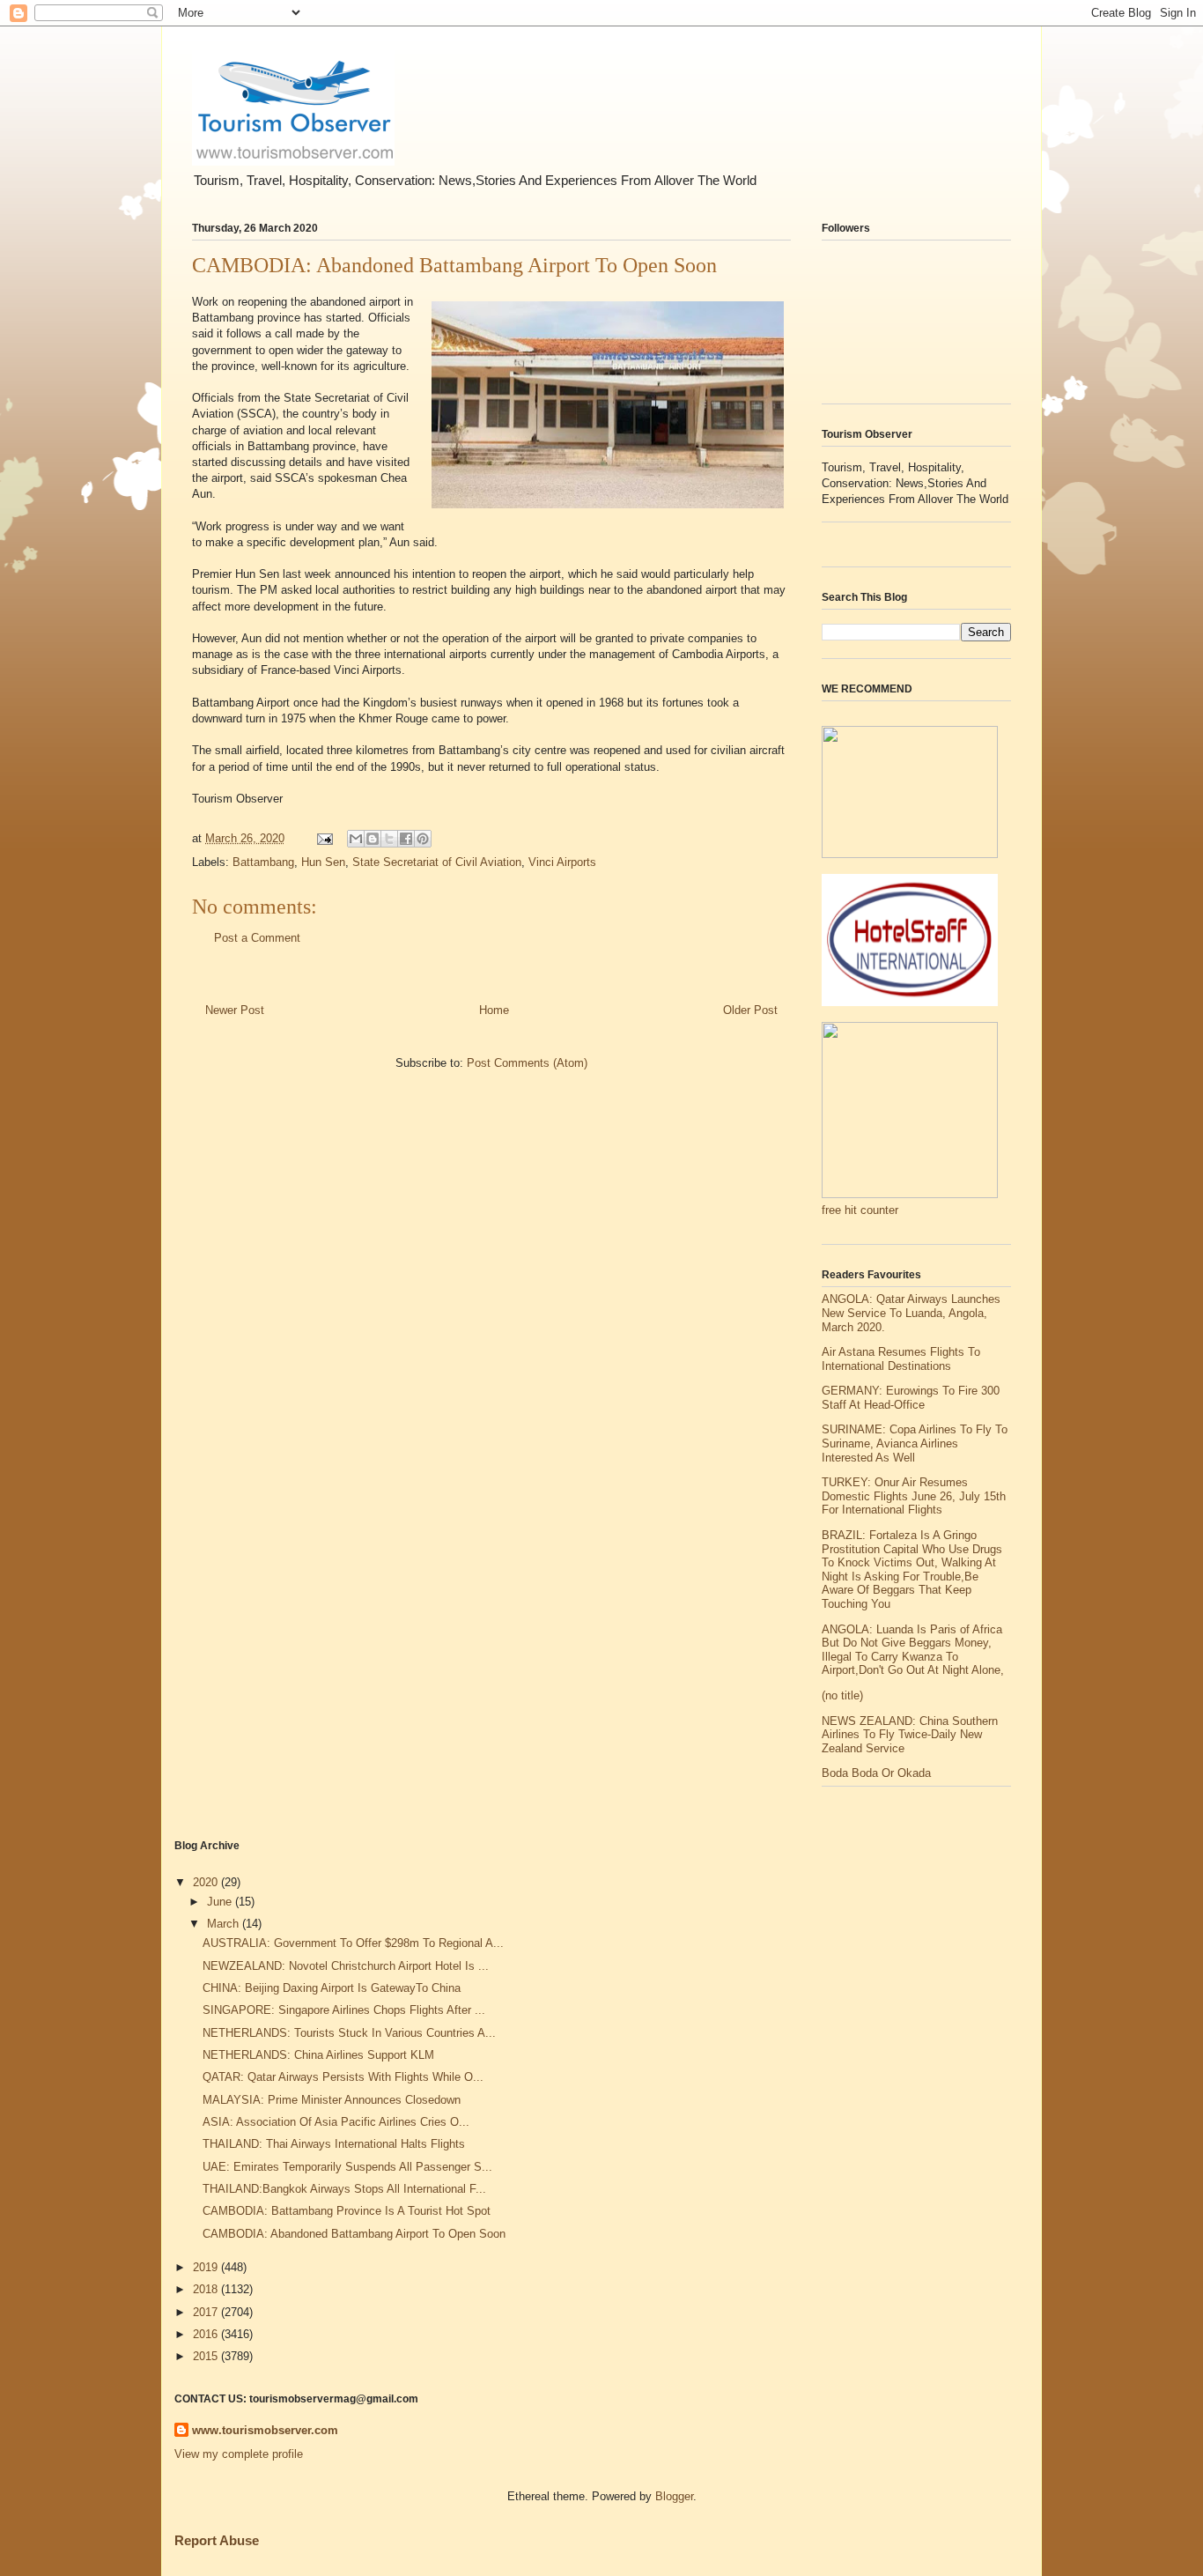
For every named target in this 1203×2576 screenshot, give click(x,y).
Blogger (674, 2496)
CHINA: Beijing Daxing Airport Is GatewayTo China (332, 1988)
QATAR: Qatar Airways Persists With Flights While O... (343, 2077)
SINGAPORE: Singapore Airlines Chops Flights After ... (344, 2010)
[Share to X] (389, 839)
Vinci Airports (562, 862)
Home (494, 1010)
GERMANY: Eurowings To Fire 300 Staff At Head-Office (911, 1398)
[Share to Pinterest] (423, 839)
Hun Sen (323, 862)
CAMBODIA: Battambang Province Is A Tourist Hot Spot (347, 2211)
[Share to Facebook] (406, 839)
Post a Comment (257, 938)
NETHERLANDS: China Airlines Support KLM (318, 2055)
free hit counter (860, 1210)
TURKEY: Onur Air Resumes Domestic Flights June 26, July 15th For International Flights (914, 1496)
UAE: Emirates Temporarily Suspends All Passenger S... (347, 2167)
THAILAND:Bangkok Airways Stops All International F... (344, 2189)
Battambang (263, 862)
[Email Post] (324, 838)
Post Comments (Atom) (527, 1063)
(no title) (842, 1695)
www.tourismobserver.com (265, 2430)
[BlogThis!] (373, 839)
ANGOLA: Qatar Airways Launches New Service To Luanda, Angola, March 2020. (911, 1313)
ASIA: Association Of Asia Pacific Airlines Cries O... (336, 2122)
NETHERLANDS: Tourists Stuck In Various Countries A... (349, 2033)
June (221, 1902)
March (225, 1924)
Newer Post (235, 1010)
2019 (207, 2267)
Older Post (750, 1010)
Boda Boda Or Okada (876, 1773)
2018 (207, 2289)
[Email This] (356, 839)
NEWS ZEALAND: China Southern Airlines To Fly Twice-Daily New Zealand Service (910, 1735)
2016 (207, 2334)
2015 (207, 2356)
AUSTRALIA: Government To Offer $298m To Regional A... (353, 1943)
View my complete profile (239, 2454)
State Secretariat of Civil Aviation (437, 862)
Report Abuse (217, 2540)
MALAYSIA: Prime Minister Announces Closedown (332, 2100)
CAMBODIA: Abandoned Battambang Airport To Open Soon (354, 2234)
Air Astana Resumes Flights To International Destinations (901, 1359)
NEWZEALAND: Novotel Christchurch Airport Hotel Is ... (346, 1966)
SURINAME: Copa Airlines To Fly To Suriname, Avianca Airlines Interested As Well (915, 1443)
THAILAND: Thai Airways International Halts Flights (334, 2144)
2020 (207, 1882)
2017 (207, 2312)
